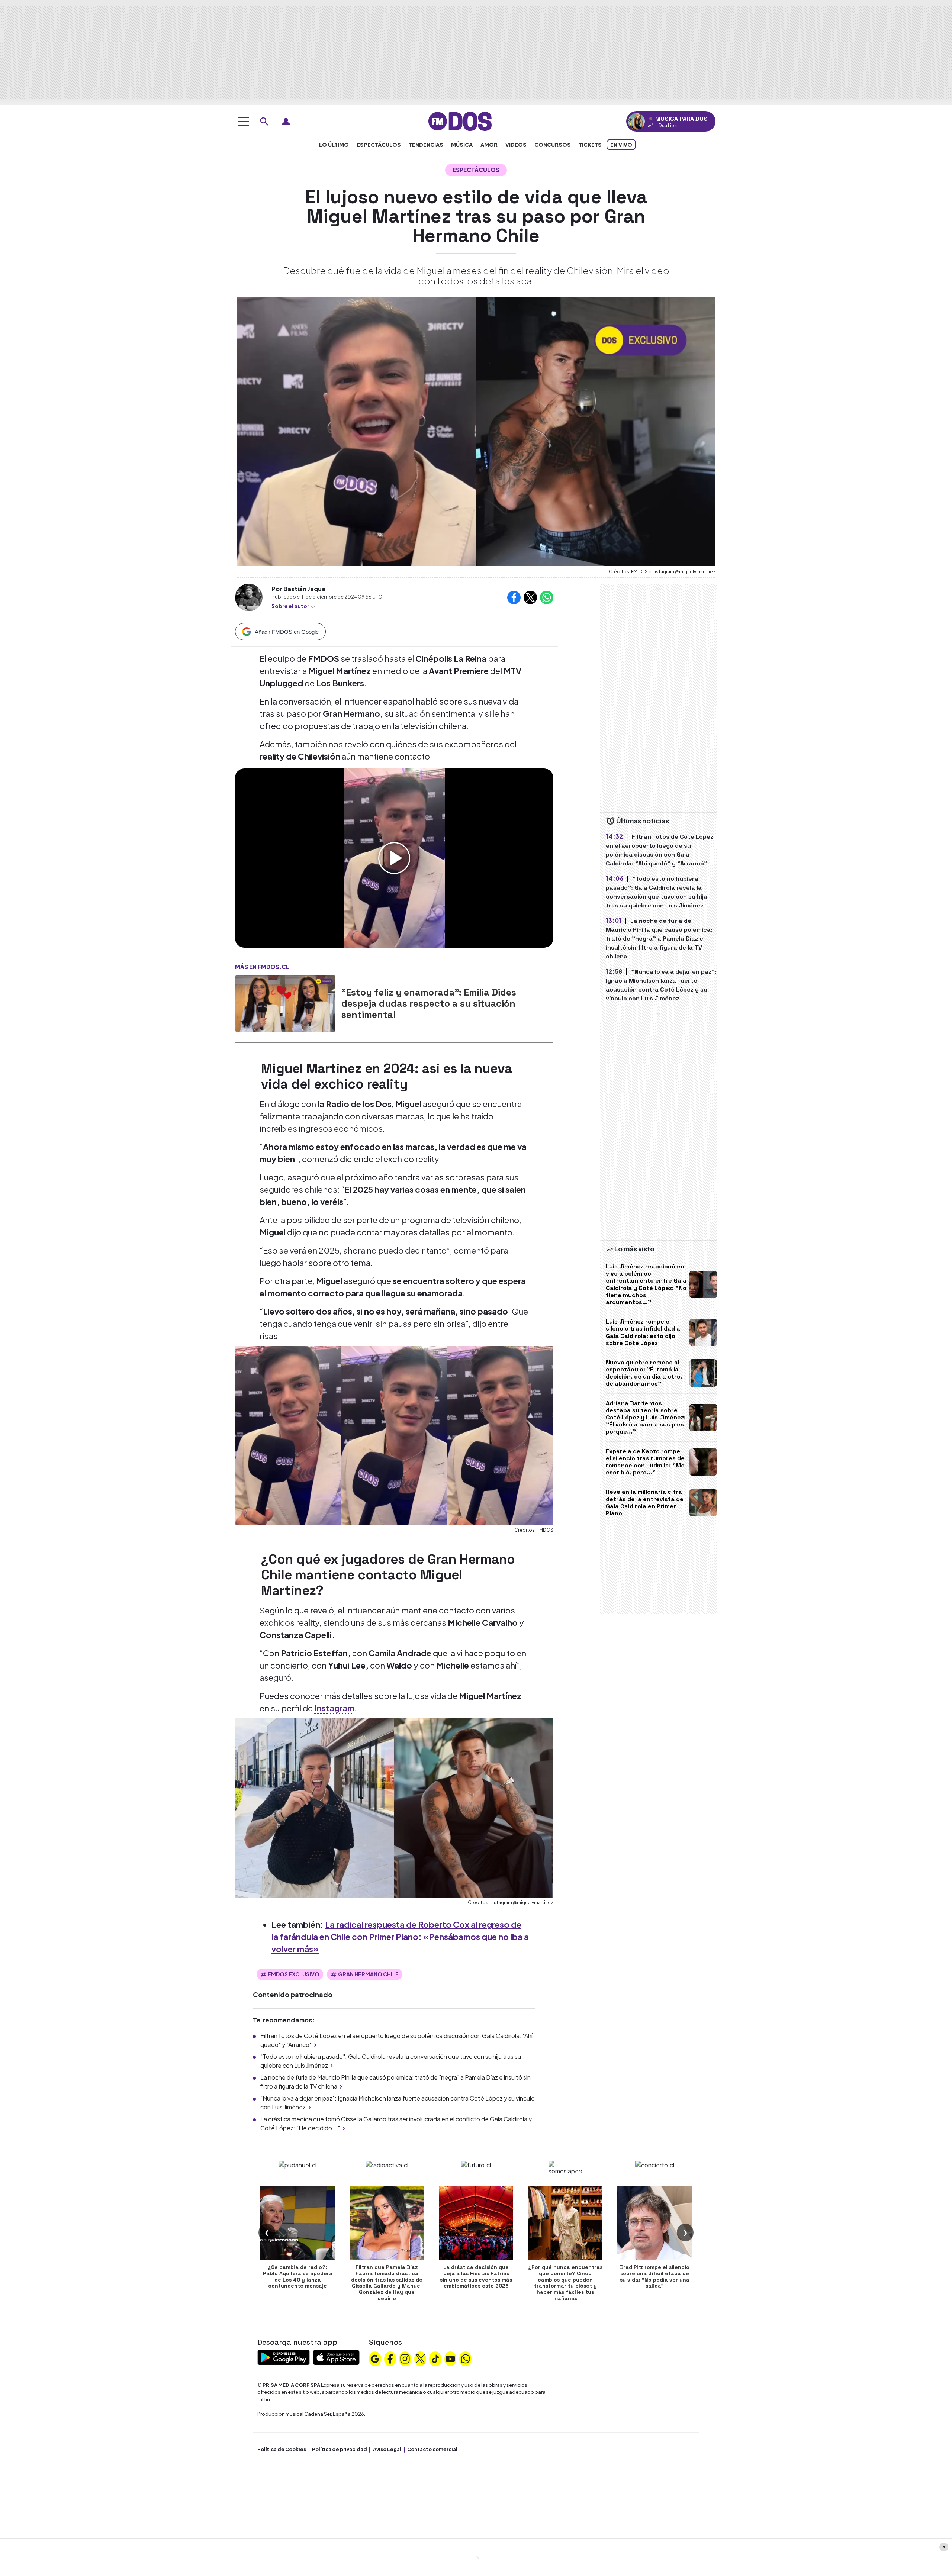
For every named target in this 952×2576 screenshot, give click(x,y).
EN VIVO (621, 145)
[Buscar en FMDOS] (264, 122)
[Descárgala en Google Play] (284, 2356)
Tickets (590, 145)
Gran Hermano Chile (368, 1974)
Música (462, 145)
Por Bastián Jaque (298, 589)
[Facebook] (390, 2358)
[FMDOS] (460, 121)
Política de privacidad (340, 2449)
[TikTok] (435, 2358)
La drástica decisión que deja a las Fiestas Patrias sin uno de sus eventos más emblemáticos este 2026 (476, 2276)
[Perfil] (286, 122)
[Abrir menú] (244, 122)
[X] (420, 2358)
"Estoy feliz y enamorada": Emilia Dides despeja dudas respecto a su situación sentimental (429, 1003)
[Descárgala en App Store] (336, 2356)
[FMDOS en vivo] (636, 121)
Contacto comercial (432, 2449)
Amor (489, 145)
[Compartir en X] (530, 597)
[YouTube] (450, 2358)
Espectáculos (379, 145)
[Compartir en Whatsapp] (547, 597)
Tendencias (426, 145)
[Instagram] (405, 2358)
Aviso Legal (387, 2449)
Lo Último (334, 145)
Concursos (553, 145)
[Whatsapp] (466, 2358)
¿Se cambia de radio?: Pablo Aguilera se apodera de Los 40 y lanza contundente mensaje (298, 2276)
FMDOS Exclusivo (294, 1974)
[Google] (375, 2358)
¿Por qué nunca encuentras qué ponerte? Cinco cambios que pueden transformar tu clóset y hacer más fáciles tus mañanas (565, 2283)
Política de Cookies (282, 2449)
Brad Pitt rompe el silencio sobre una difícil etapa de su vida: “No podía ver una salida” (655, 2276)
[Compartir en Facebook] (514, 597)
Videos (516, 145)
